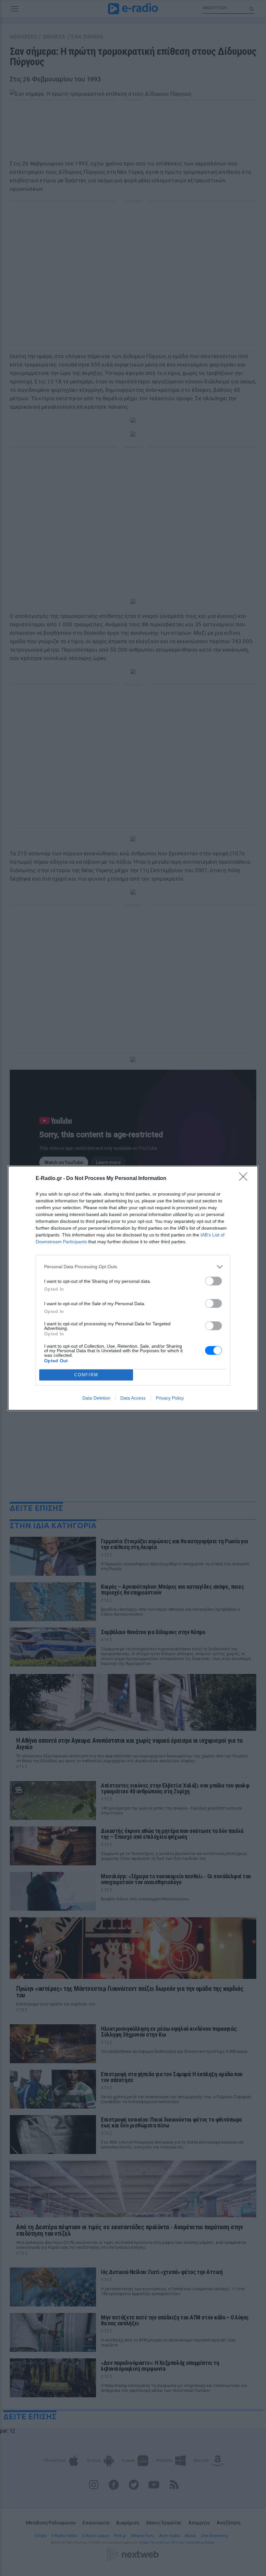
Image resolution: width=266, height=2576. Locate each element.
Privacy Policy (170, 1398)
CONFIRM (86, 1375)
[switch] (213, 1281)
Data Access (133, 1398)
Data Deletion (96, 1398)
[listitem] (133, 1267)
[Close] (245, 1179)
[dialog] (133, 1288)
